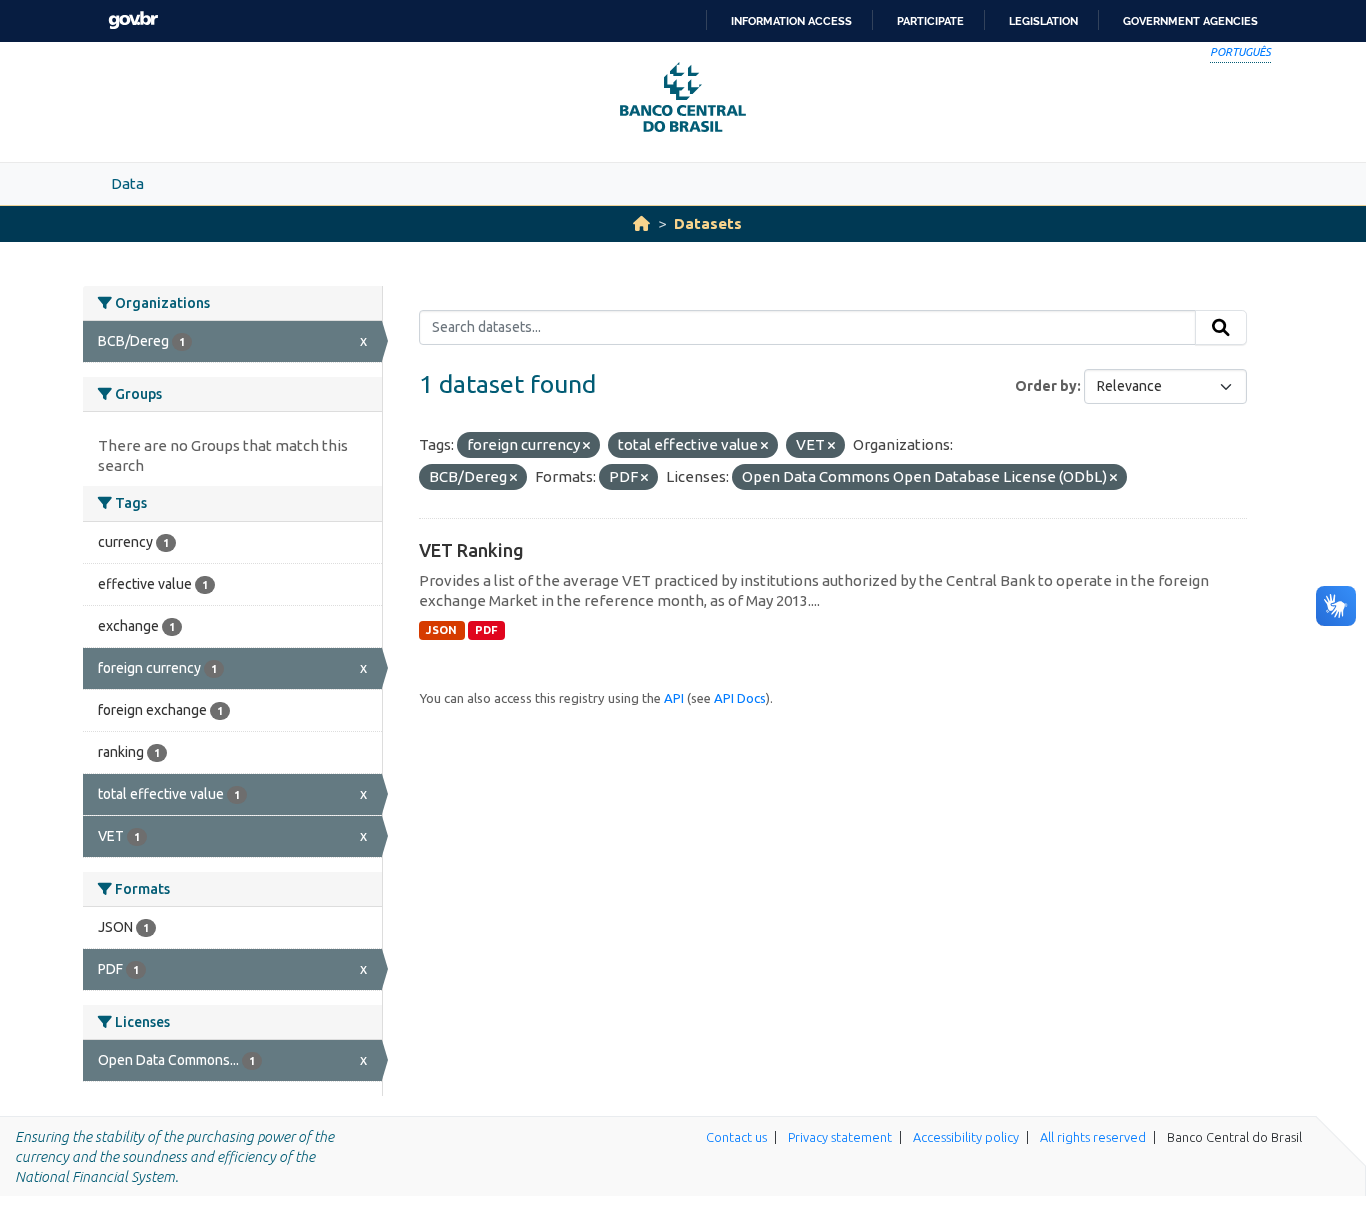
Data (127, 183)
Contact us (736, 1137)
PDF (486, 630)
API (674, 698)
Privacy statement (840, 1137)
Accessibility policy (966, 1137)
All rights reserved (1093, 1137)
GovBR (133, 20)
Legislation (1043, 21)
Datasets (708, 223)
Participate (930, 21)
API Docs (740, 698)
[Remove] (586, 446)
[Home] (641, 223)
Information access (791, 21)
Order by (1046, 386)
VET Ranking (471, 550)
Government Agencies (1190, 21)
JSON (441, 630)
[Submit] (1221, 328)
